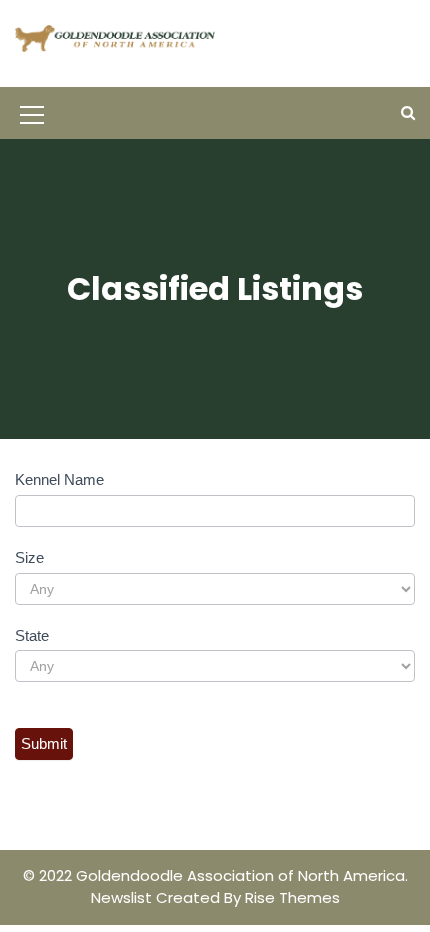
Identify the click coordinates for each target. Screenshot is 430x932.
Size (29, 557)
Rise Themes (292, 897)
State (32, 635)
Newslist (123, 897)
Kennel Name (59, 479)
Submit (44, 743)
